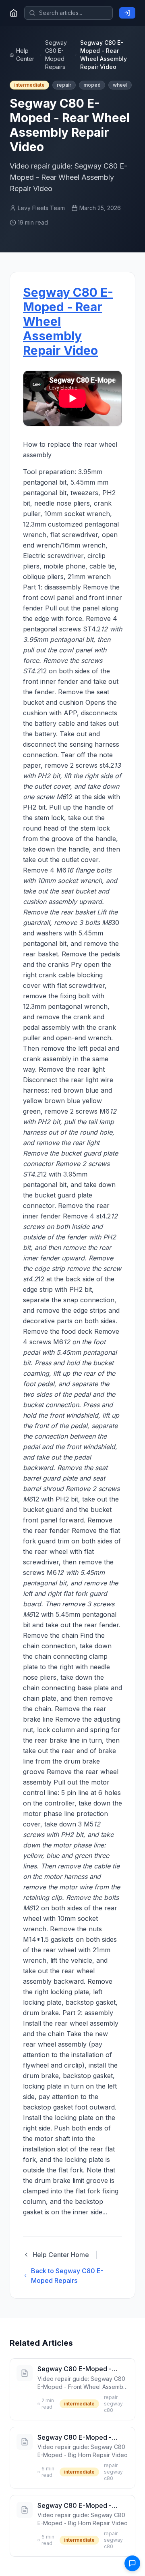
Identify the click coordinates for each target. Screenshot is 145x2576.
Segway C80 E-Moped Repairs (56, 55)
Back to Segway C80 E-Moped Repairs (67, 2276)
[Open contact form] (132, 2563)
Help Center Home (61, 2255)
